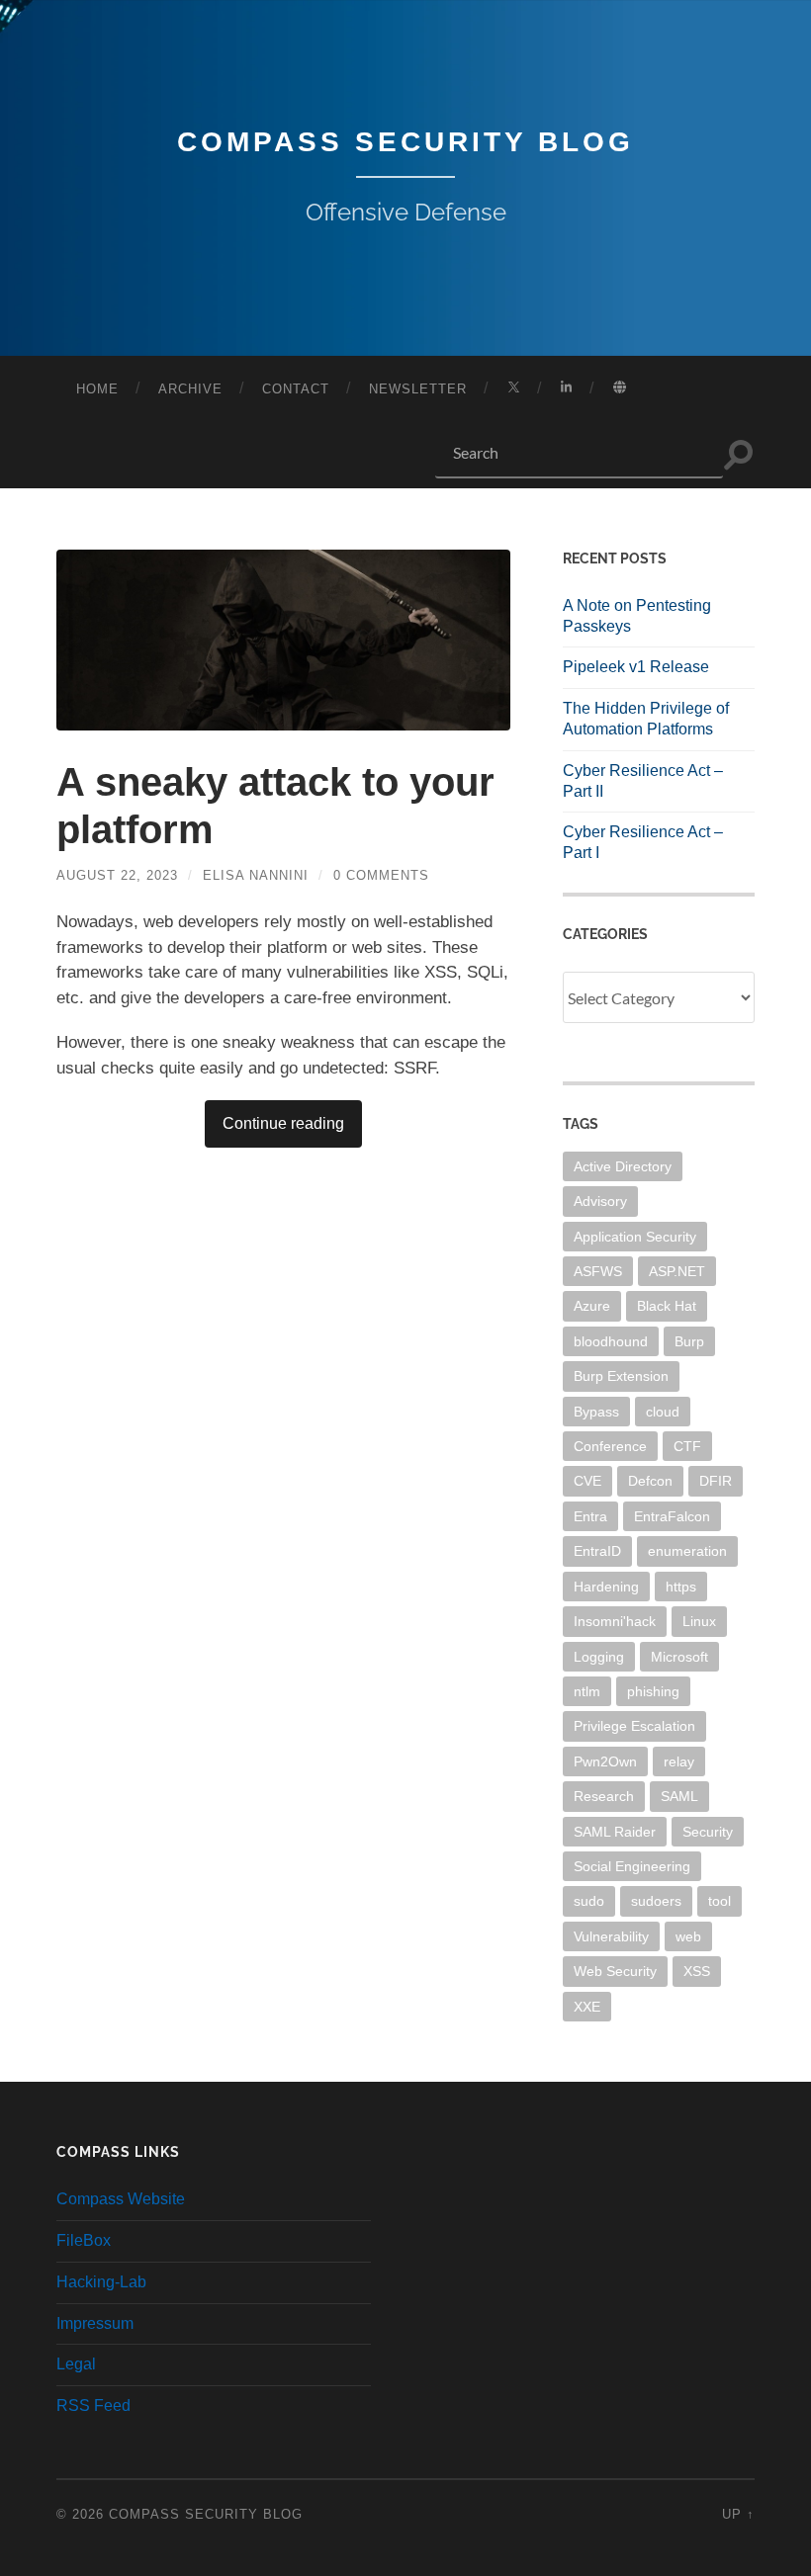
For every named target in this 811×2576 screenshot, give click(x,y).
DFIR (716, 1481)
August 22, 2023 (117, 875)
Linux (699, 1621)
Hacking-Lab (101, 2282)
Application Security (635, 1237)
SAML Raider (615, 1832)
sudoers (656, 1901)
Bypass (596, 1412)
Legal (76, 2364)
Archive (190, 389)
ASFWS (598, 1271)
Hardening (606, 1587)
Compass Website (121, 2199)
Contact (296, 389)
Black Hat (667, 1306)
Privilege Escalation (634, 1726)
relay (679, 1761)
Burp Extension (621, 1376)
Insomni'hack (615, 1621)
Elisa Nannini (256, 875)
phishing (653, 1691)
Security (708, 1832)
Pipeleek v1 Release (636, 667)
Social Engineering (632, 1866)
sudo (589, 1901)
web (688, 1936)
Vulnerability (611, 1936)
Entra (590, 1516)
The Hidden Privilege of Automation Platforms (646, 719)
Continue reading (283, 1123)
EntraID (597, 1551)
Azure (592, 1306)
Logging (599, 1657)
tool (720, 1901)
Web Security (615, 1971)
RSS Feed (93, 2405)
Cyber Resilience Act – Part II (643, 781)
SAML (679, 1796)
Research (604, 1796)
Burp (689, 1341)
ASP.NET (677, 1271)
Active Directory (623, 1166)
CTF (687, 1446)
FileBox (84, 2240)
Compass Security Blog (405, 142)
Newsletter (418, 389)
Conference (610, 1446)
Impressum (95, 2323)
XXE (587, 2007)
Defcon (650, 1481)
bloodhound (611, 1341)
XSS (697, 1971)
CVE (587, 1481)
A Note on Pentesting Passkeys (637, 616)
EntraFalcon (672, 1516)
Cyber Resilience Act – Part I (643, 842)
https (681, 1587)
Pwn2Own (605, 1761)
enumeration (687, 1551)
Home (97, 389)
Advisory (600, 1201)
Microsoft (679, 1657)
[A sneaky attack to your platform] (283, 641)
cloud (663, 1412)
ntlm (587, 1691)
